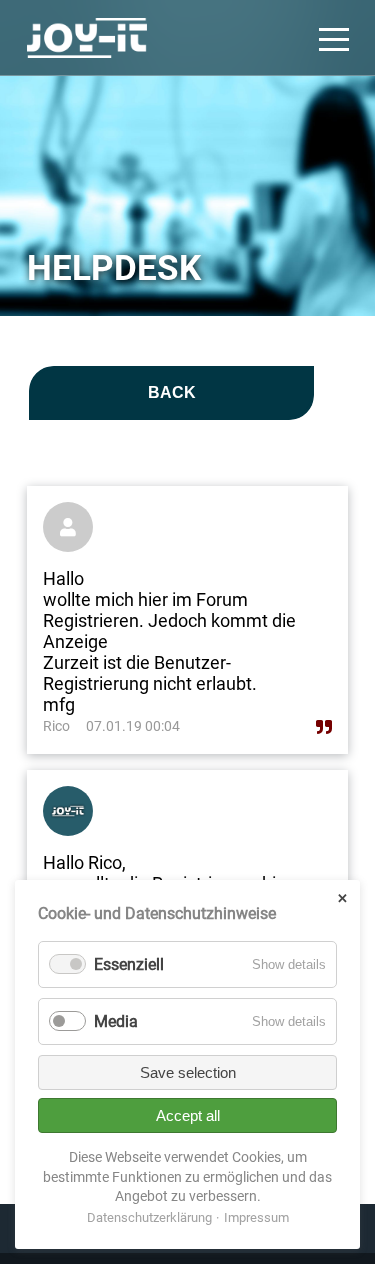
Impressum (256, 1217)
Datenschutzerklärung (149, 1217)
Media (116, 1021)
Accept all (188, 1115)
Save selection (188, 1072)
